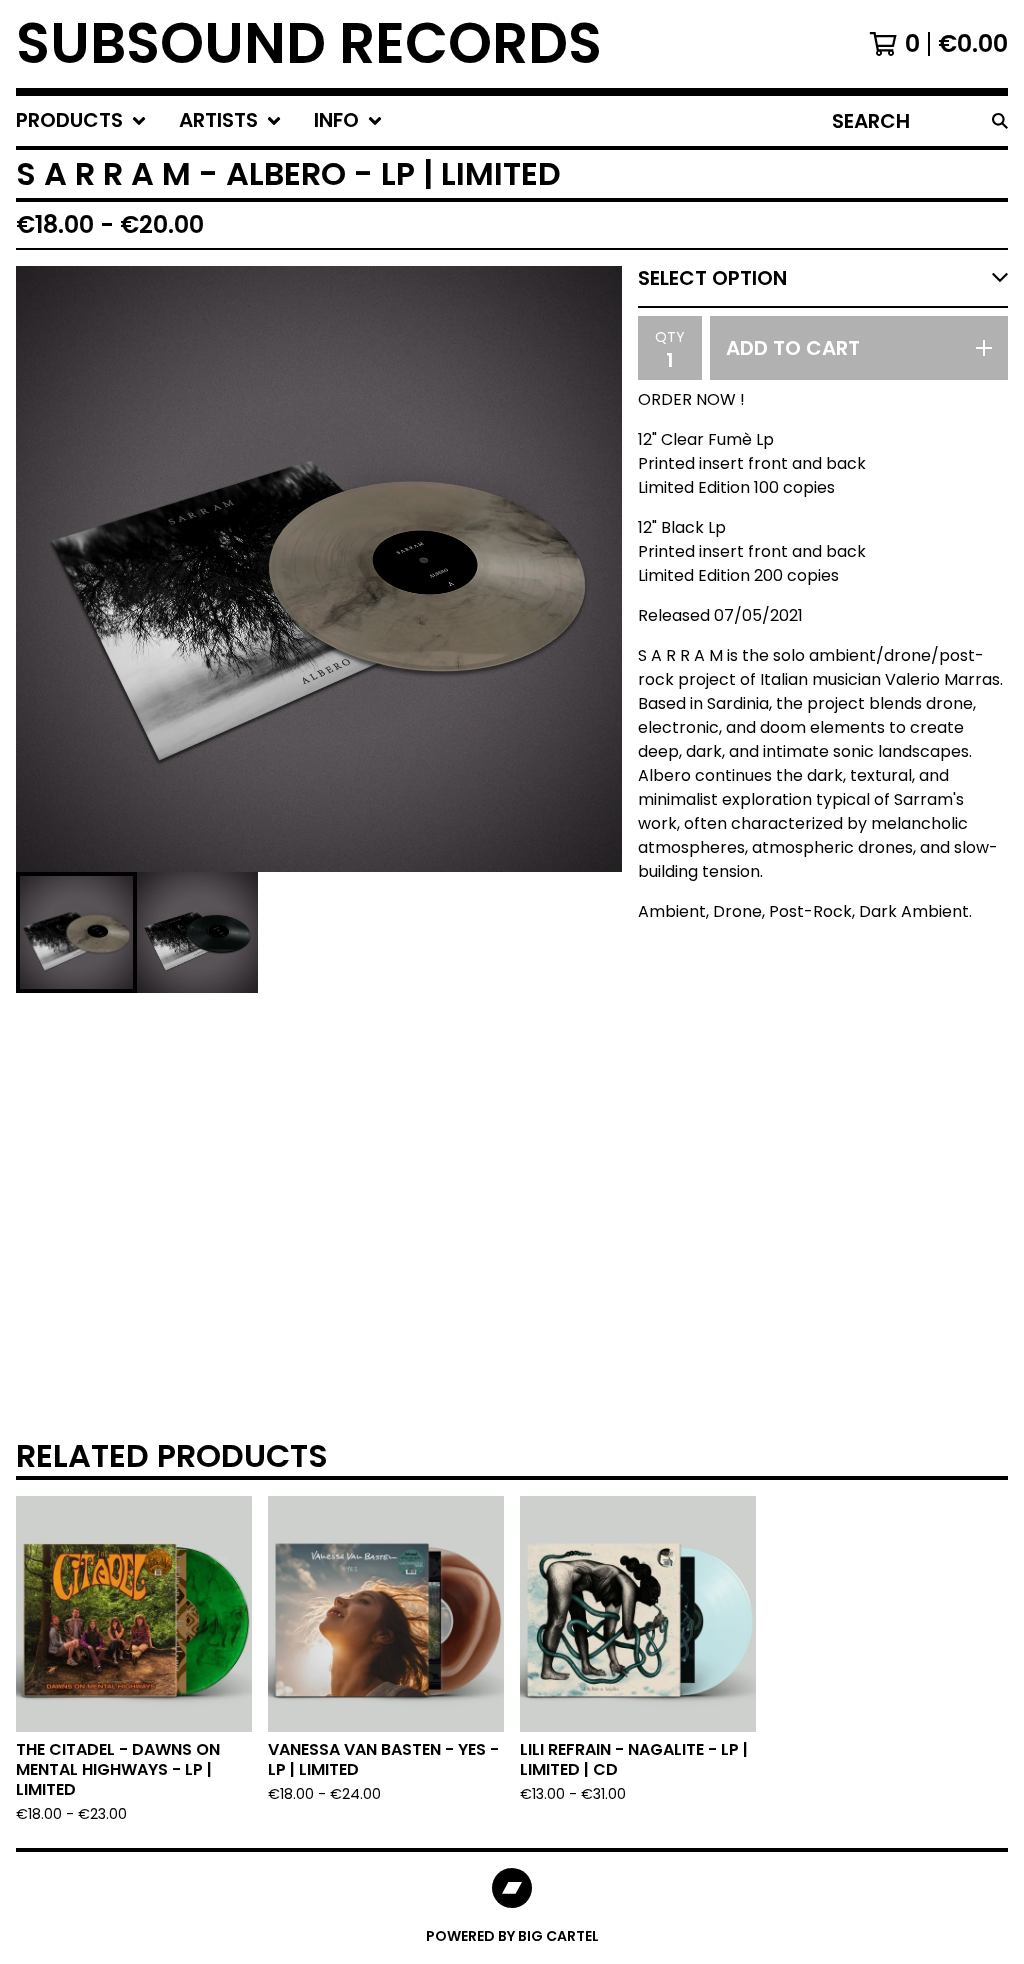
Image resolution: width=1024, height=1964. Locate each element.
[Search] (1000, 121)
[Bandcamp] (512, 1888)
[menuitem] (81, 121)
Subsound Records (309, 44)
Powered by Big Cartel (512, 1936)
